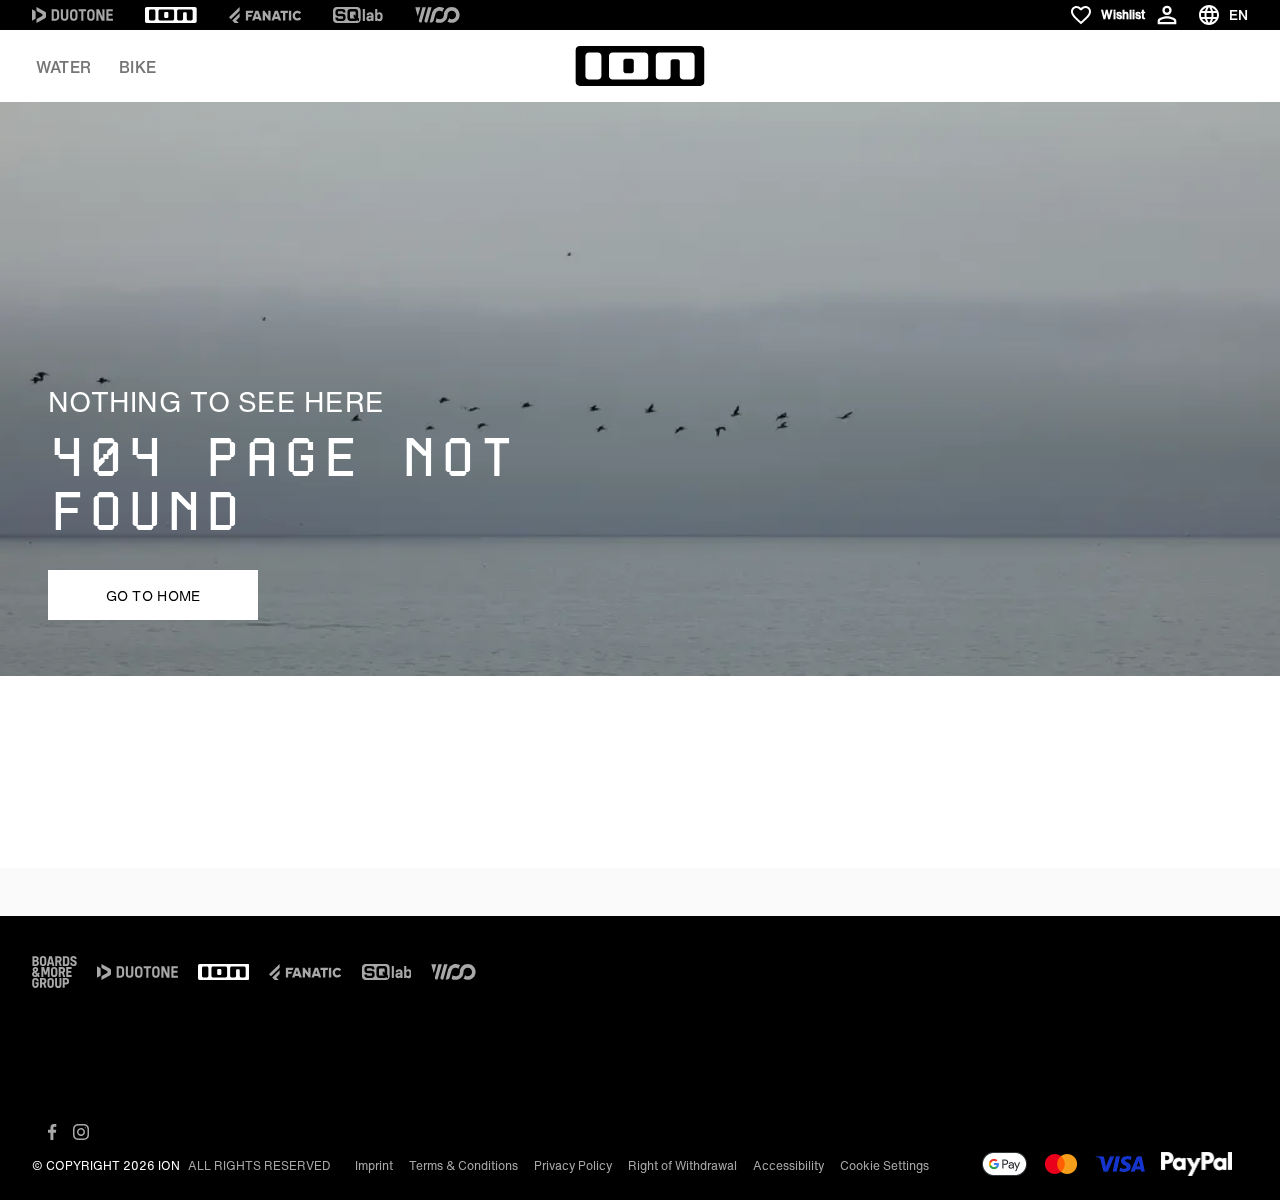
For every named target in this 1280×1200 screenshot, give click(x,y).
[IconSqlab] (358, 15)
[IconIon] (171, 15)
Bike (137, 67)
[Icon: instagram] (81, 1132)
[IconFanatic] (265, 15)
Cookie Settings (884, 1165)
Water (63, 67)
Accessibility (788, 1165)
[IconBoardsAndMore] (54, 972)
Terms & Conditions (463, 1165)
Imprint (374, 1165)
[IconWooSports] (437, 15)
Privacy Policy (573, 1165)
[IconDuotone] (72, 15)
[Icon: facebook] (52, 1132)
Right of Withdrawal (682, 1165)
